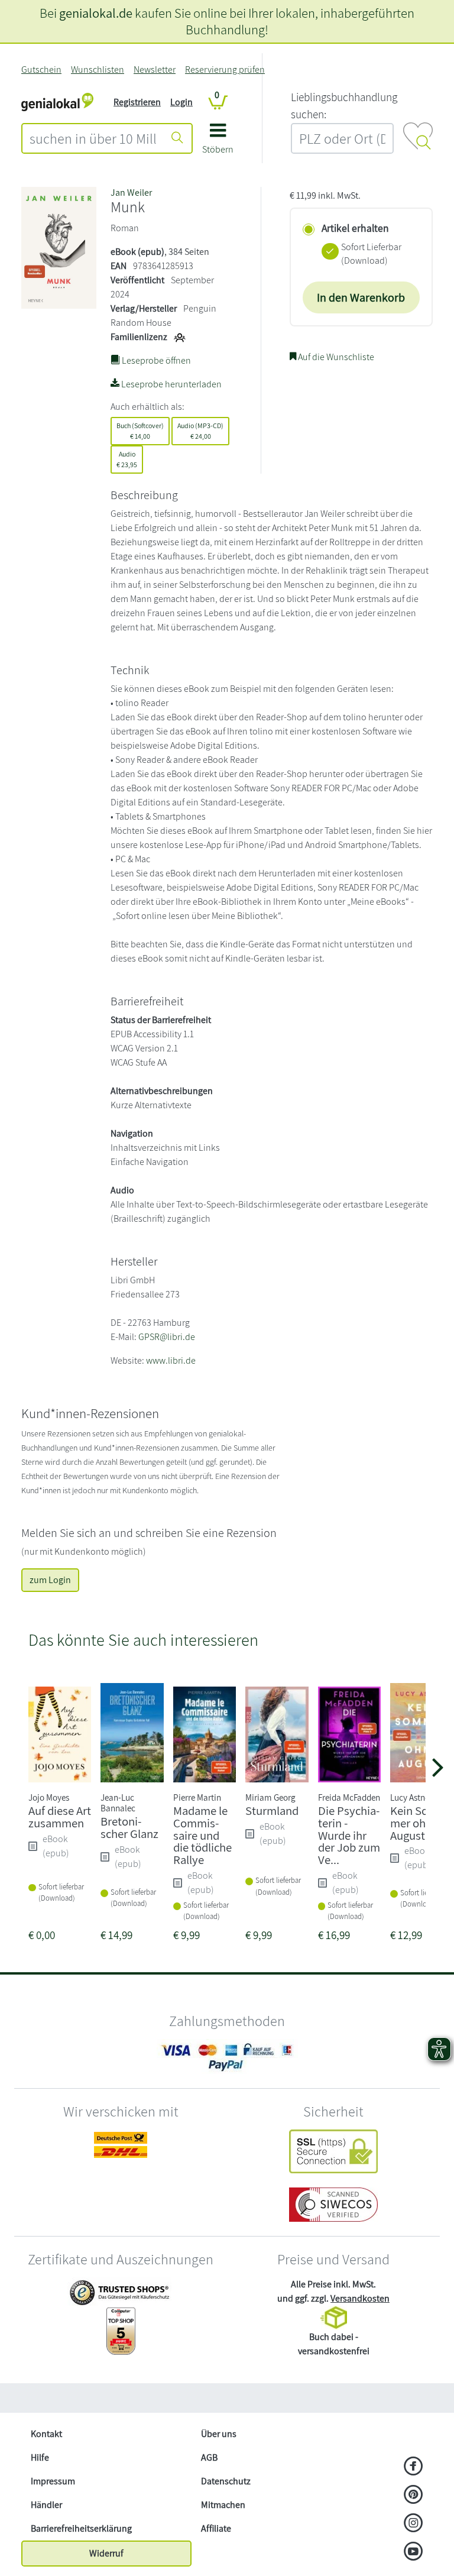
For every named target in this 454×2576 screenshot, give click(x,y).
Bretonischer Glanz (129, 1827)
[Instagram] (414, 2524)
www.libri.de (171, 1360)
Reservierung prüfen (225, 69)
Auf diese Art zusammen (60, 1817)
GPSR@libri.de (167, 1337)
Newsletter (155, 69)
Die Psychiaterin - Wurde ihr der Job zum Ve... (349, 1835)
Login (181, 102)
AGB (209, 2457)
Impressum (53, 2481)
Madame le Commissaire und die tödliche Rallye (202, 1835)
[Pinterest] (414, 2496)
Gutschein (41, 69)
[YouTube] (414, 2552)
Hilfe (40, 2457)
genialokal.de (96, 13)
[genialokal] (57, 101)
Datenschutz (226, 2481)
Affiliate (216, 2528)
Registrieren (137, 102)
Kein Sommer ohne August (416, 1823)
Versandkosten (360, 2298)
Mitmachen (223, 2505)
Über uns (219, 2434)
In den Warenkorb (361, 297)
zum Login (50, 1580)
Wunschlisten (98, 69)
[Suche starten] (177, 138)
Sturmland (272, 1810)
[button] (218, 143)
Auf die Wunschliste (335, 357)
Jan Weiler (131, 192)
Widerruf (106, 2553)
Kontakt (46, 2434)
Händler (46, 2505)
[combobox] (93, 138)
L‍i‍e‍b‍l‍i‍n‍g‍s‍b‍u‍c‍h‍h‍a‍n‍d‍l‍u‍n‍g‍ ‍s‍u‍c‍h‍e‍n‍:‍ (344, 106)
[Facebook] (414, 2467)
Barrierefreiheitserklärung (81, 2528)
